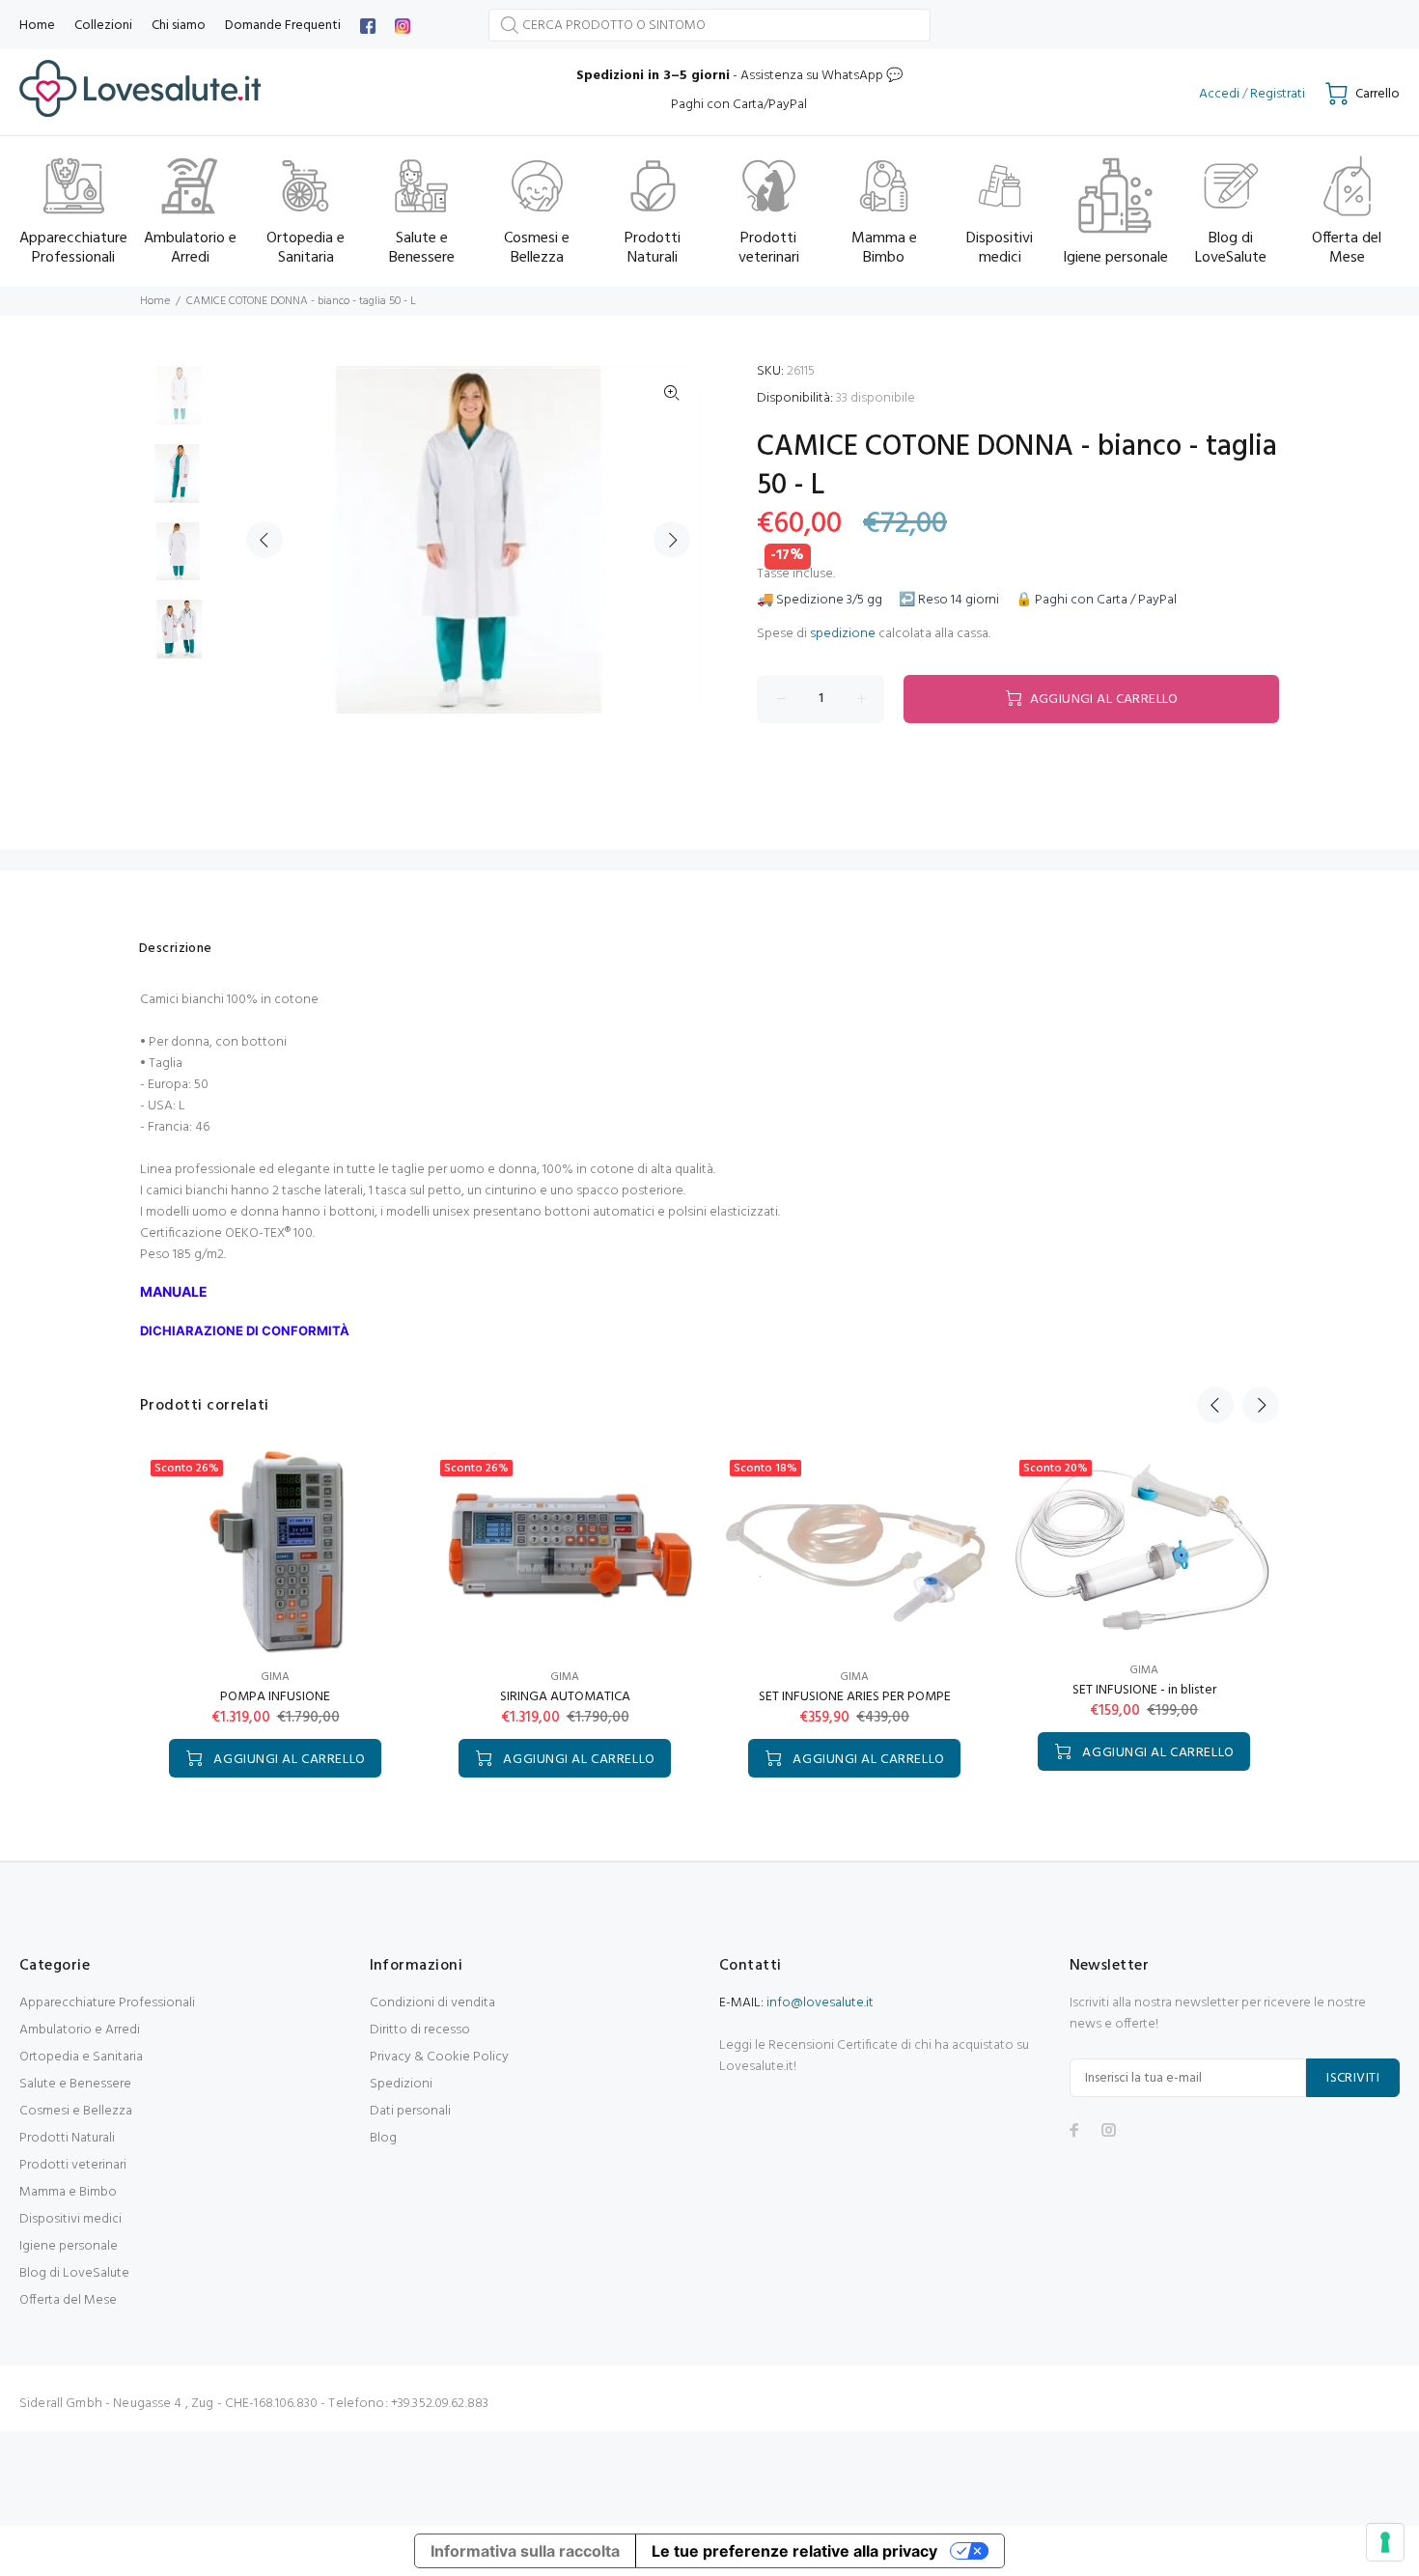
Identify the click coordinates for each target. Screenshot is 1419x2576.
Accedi (1219, 94)
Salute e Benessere (75, 2084)
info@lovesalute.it (820, 2003)
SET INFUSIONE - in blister (1144, 1690)
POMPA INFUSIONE (275, 1697)
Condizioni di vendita (432, 2003)
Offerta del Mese (68, 2300)
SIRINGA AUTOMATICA (565, 1697)
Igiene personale (69, 2246)
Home (155, 301)
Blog (383, 2138)
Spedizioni (401, 2084)
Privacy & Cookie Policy (439, 2057)
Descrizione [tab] (176, 949)
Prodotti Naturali (67, 2138)
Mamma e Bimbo (68, 2192)
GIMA (275, 1677)
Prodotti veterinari (73, 2165)
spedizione (843, 634)
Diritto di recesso (420, 2030)
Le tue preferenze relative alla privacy (794, 2551)
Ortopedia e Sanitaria (81, 2057)
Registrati (1278, 94)
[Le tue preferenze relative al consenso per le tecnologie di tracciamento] (1385, 2542)
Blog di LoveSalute (74, 2273)
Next (672, 540)
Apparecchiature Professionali (107, 2003)
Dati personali (410, 2111)
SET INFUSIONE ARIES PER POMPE (855, 1697)
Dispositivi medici (70, 2219)
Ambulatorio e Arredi (80, 2030)
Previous (264, 540)
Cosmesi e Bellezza (76, 2111)
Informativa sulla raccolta (525, 2551)
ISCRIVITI (1353, 2078)
